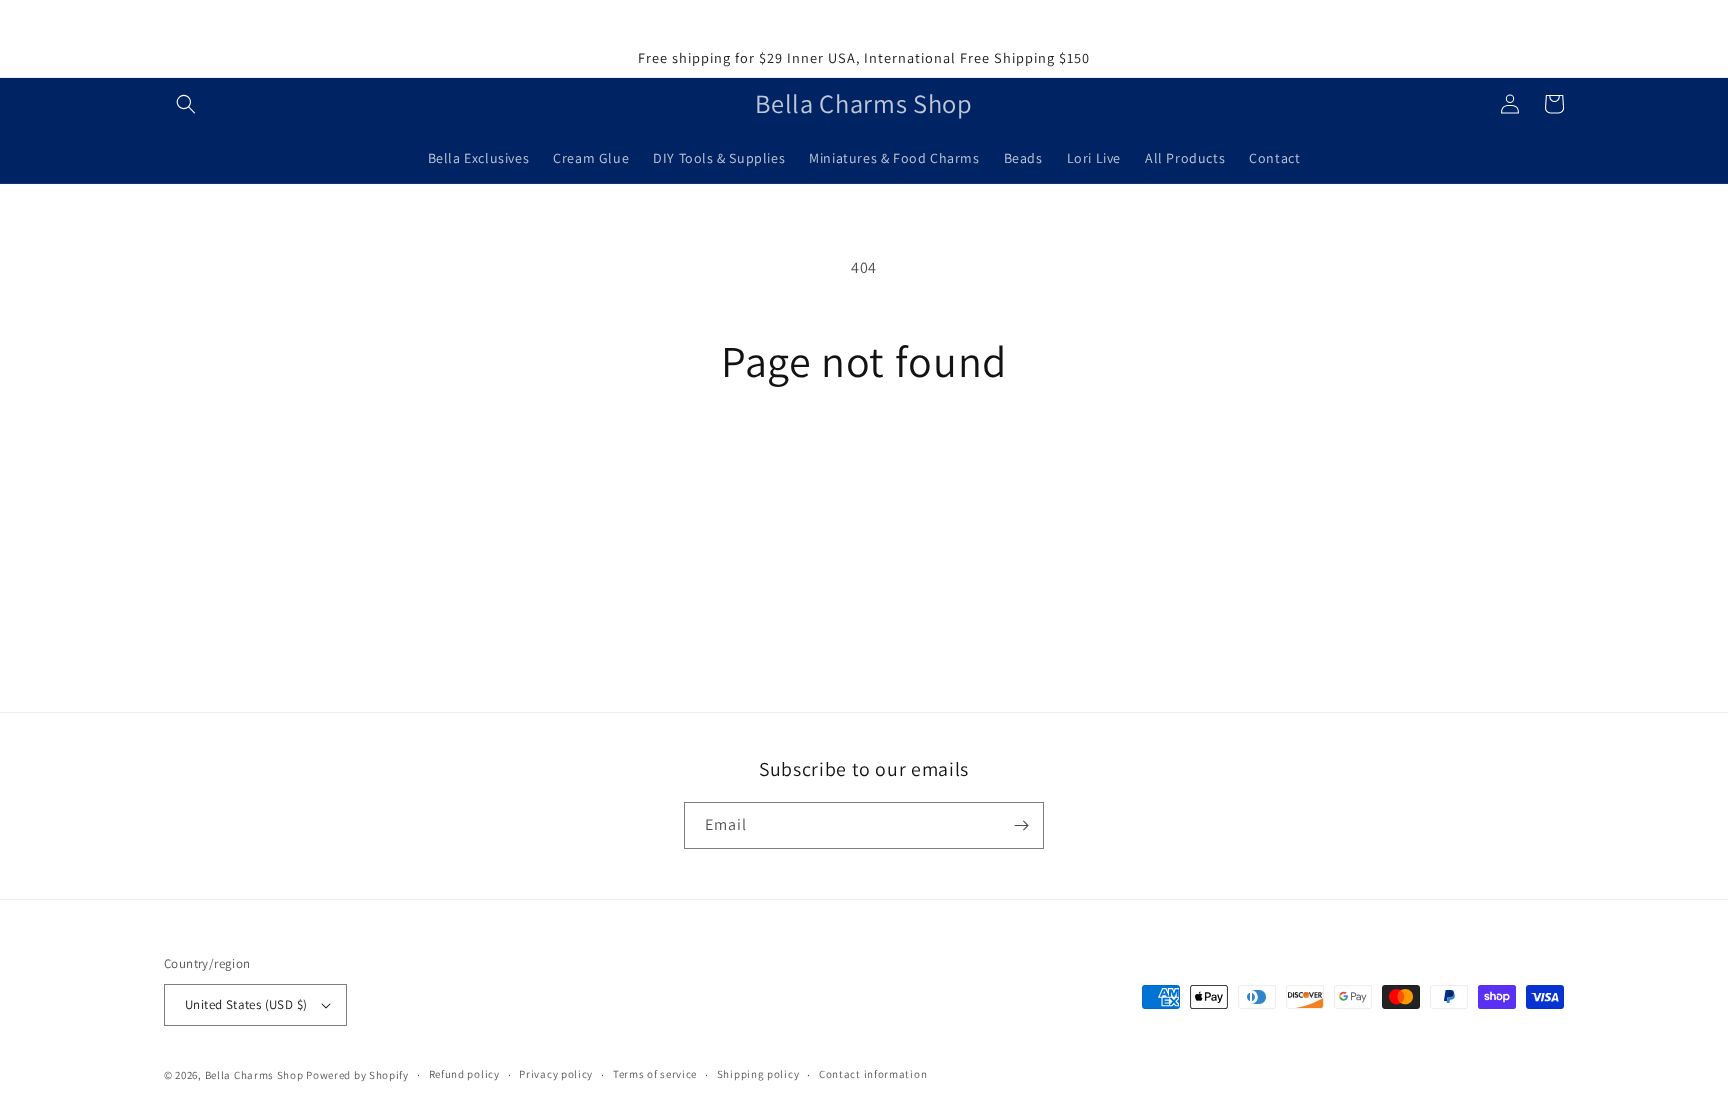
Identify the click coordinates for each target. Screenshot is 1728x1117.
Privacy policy (556, 1074)
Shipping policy (758, 1074)
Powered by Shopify (357, 1075)
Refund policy (464, 1074)
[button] (186, 104)
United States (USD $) (246, 1004)
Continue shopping (864, 460)
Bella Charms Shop (254, 1075)
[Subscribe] (1021, 825)
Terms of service (655, 1074)
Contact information (873, 1074)
